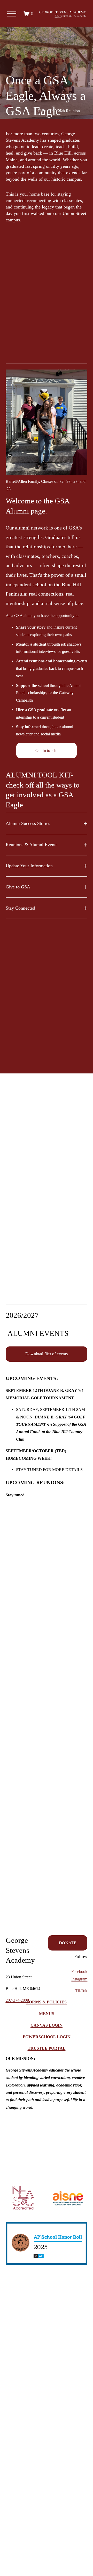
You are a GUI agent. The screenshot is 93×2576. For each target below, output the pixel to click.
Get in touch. (47, 751)
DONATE (68, 1943)
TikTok (81, 1991)
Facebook (79, 1972)
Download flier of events (47, 1354)
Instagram (79, 1979)
